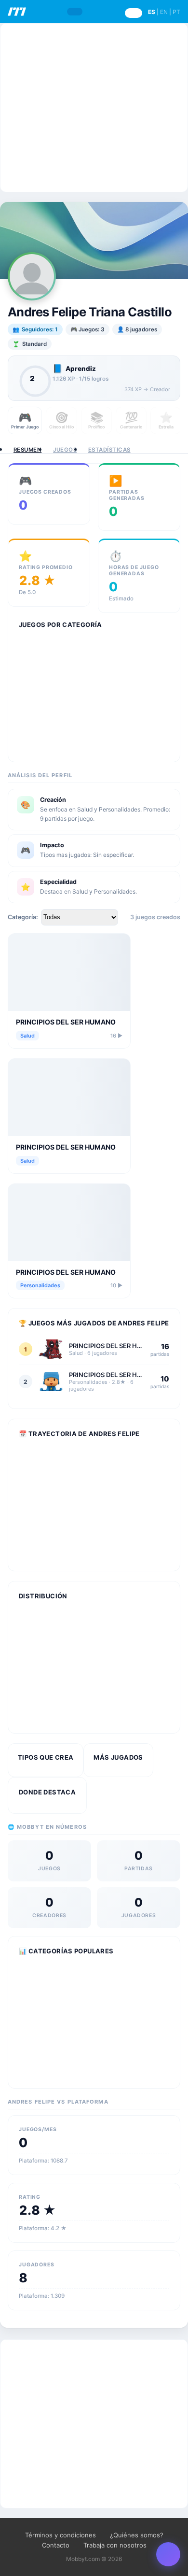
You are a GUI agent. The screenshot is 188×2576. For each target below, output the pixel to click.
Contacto (56, 2545)
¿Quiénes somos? (137, 2535)
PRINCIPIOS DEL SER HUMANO (66, 1022)
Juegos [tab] (65, 450)
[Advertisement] (94, 108)
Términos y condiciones (60, 2535)
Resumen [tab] (27, 450)
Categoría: (23, 917)
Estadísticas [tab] (109, 450)
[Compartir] (168, 2554)
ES (152, 12)
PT (176, 12)
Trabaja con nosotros (115, 2545)
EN (164, 12)
